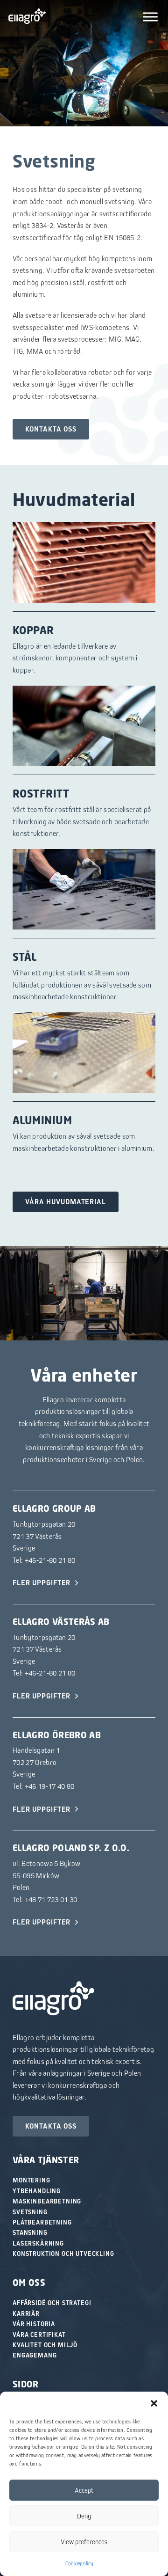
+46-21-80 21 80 (50, 1560)
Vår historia (34, 2324)
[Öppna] (150, 17)
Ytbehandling (37, 2191)
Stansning (30, 2232)
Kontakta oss (51, 429)
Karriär (26, 2313)
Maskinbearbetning (47, 2201)
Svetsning (30, 2212)
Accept (84, 2490)
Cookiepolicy (80, 2563)
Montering (31, 2180)
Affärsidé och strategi (52, 2303)
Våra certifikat (39, 2334)
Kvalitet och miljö (45, 2345)
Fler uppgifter (42, 1583)
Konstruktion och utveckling (63, 2254)
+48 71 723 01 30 (51, 1899)
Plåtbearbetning (42, 2222)
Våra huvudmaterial (66, 1202)
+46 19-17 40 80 (50, 1786)
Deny (84, 2516)
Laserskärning (38, 2243)
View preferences (84, 2542)
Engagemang (35, 2355)
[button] (154, 2403)
